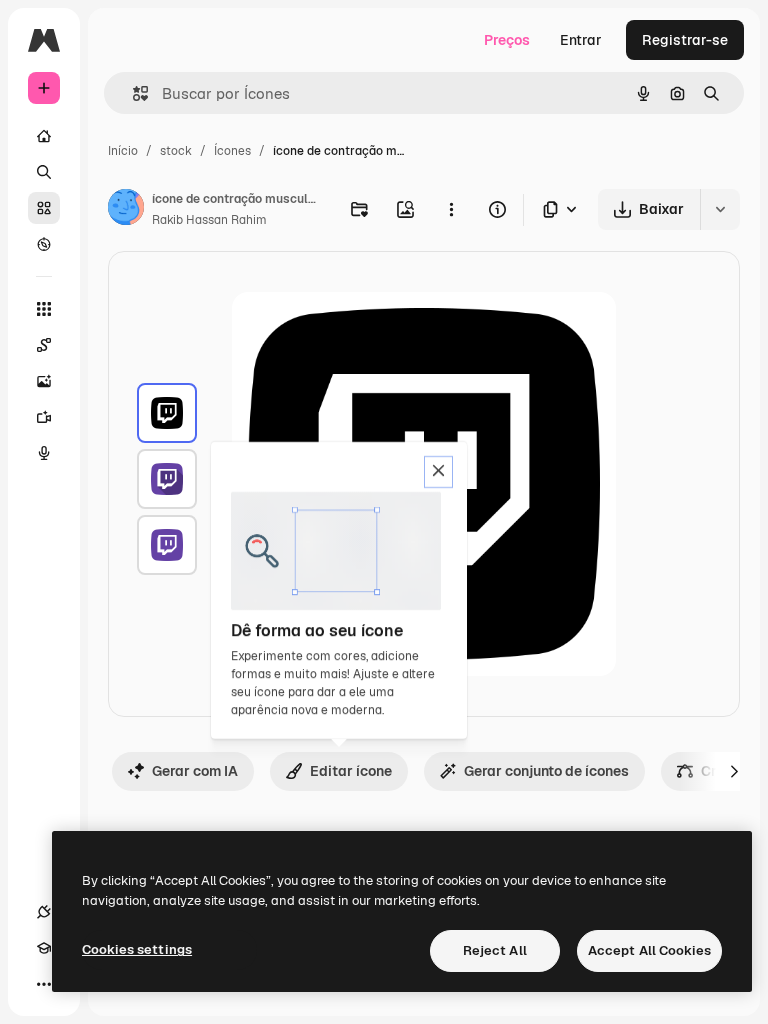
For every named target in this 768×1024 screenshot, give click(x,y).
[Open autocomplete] (132, 93)
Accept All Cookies (649, 950)
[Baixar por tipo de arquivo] (561, 209)
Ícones (232, 151)
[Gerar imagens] (44, 381)
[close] (438, 472)
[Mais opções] (451, 209)
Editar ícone (351, 771)
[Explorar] (44, 244)
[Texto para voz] (44, 453)
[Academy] (44, 948)
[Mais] (44, 984)
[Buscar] (44, 172)
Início (123, 151)
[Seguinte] (734, 771)
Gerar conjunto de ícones (546, 771)
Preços (507, 40)
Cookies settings (137, 949)
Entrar (581, 40)
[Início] (44, 136)
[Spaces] (44, 345)
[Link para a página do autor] (126, 210)
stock (176, 151)
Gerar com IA (195, 771)
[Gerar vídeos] (44, 417)
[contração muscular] (167, 413)
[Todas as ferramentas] (44, 309)
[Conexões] (44, 912)
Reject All (495, 950)
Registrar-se (685, 40)
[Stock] (44, 208)
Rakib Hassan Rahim (209, 220)
